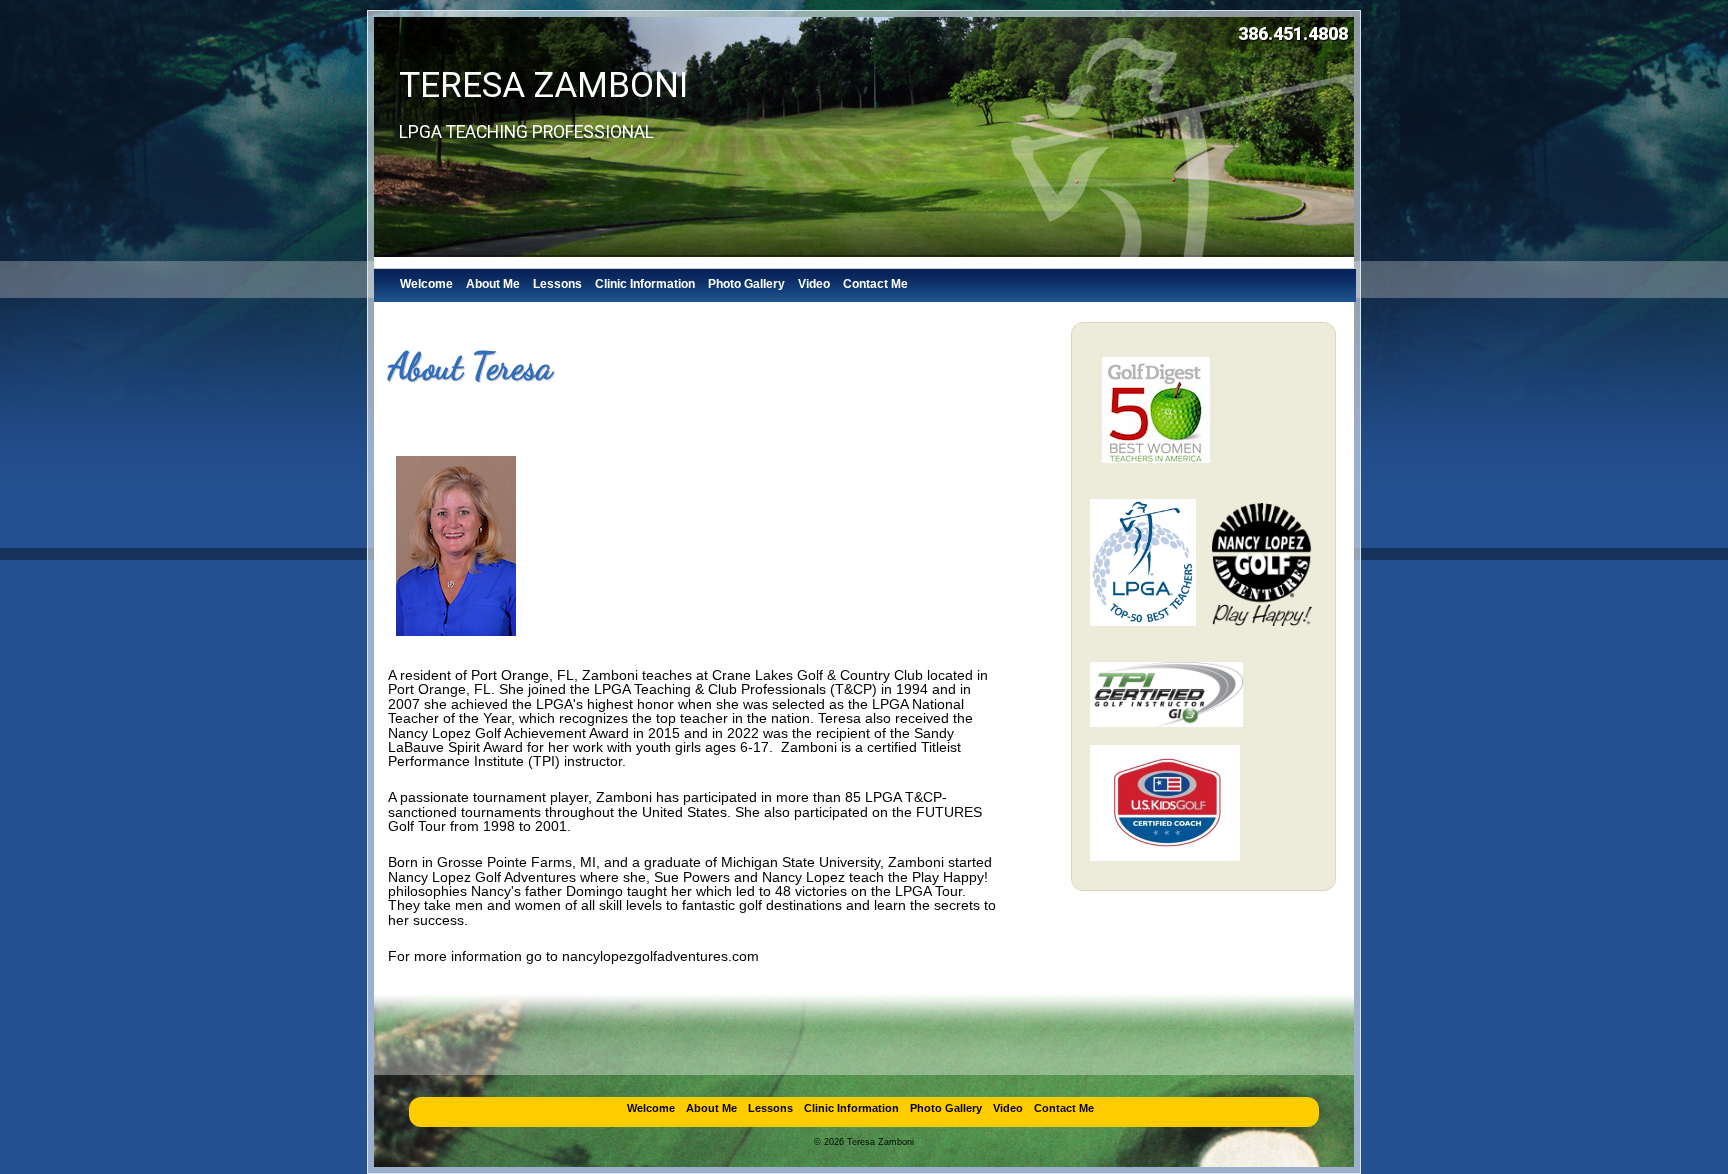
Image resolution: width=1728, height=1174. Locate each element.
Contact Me (875, 284)
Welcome (426, 284)
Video (814, 284)
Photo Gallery (746, 284)
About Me (493, 284)
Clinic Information (645, 284)
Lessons (557, 284)
